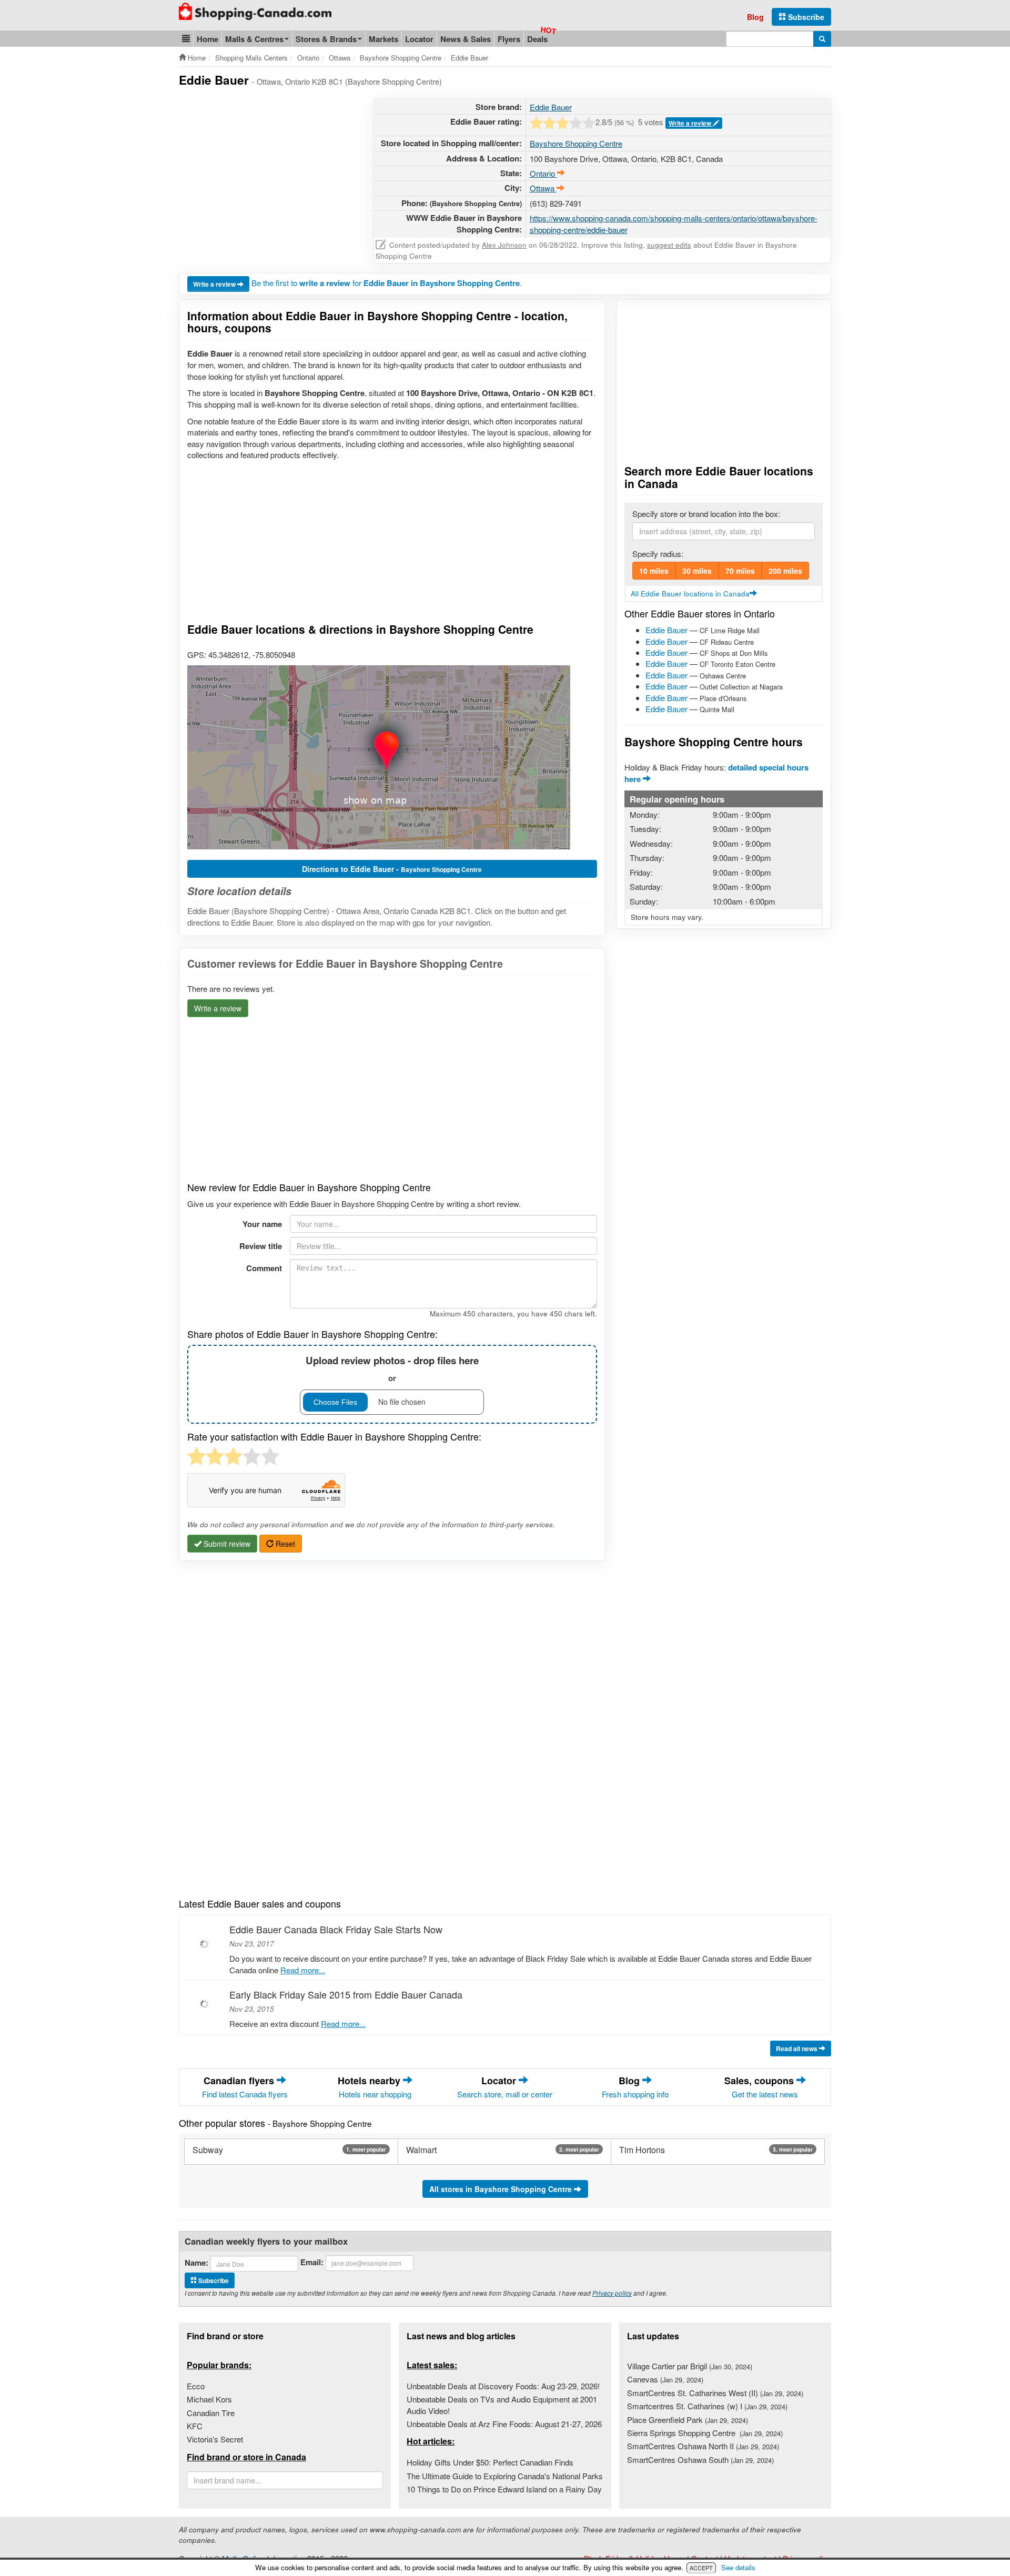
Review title (261, 1246)
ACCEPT (701, 2568)
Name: (196, 2263)
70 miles (740, 571)
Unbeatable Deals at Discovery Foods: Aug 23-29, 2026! (503, 2386)
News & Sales (466, 39)
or (392, 1369)
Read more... (303, 1970)
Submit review (226, 1544)
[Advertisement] (267, 172)
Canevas (665, 2379)
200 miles (785, 571)
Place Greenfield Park (688, 2420)
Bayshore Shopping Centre (576, 143)
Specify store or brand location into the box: (706, 514)
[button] (186, 39)
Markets (383, 39)
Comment (264, 1268)
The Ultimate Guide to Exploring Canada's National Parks (505, 2476)
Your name (262, 1224)
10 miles (654, 571)
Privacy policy (612, 2293)
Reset (284, 1544)
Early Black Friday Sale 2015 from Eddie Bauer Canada (346, 1994)
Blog (755, 17)
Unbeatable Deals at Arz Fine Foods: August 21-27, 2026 (504, 2424)
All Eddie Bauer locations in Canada (690, 594)
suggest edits (669, 245)
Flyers (509, 39)
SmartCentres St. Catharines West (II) (715, 2393)
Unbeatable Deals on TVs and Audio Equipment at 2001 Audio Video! (502, 2405)
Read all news (797, 2048)
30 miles (697, 571)
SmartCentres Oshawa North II (703, 2446)
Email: (312, 2262)
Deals (537, 39)
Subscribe (805, 17)
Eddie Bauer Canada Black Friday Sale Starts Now (336, 1929)
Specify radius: (658, 554)
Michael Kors (209, 2399)
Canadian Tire (211, 2413)
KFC (195, 2426)
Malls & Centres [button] (254, 39)
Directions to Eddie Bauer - (392, 869)
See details (738, 2567)
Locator (419, 39)
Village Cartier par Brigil (690, 2366)
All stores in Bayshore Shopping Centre (502, 2189)
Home (208, 39)
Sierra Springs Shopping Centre (705, 2433)
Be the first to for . (387, 283)
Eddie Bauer (551, 107)
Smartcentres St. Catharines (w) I (707, 2406)
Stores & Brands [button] (326, 39)
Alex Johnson (504, 245)
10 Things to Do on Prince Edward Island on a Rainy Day (504, 2489)
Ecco (196, 2386)
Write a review (691, 123)
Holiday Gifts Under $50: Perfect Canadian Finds (490, 2462)
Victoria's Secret (215, 2439)
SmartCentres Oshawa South (700, 2460)
